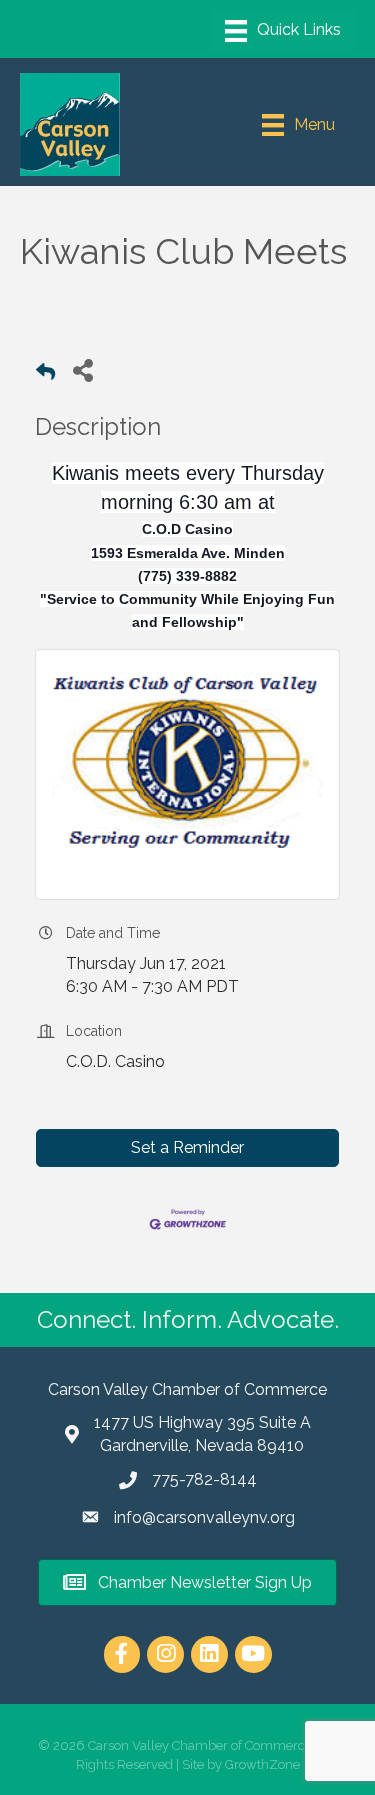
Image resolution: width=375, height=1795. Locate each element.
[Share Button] (82, 369)
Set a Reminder (187, 1147)
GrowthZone (262, 1764)
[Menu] (283, 31)
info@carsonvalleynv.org (204, 1517)
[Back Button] (45, 375)
